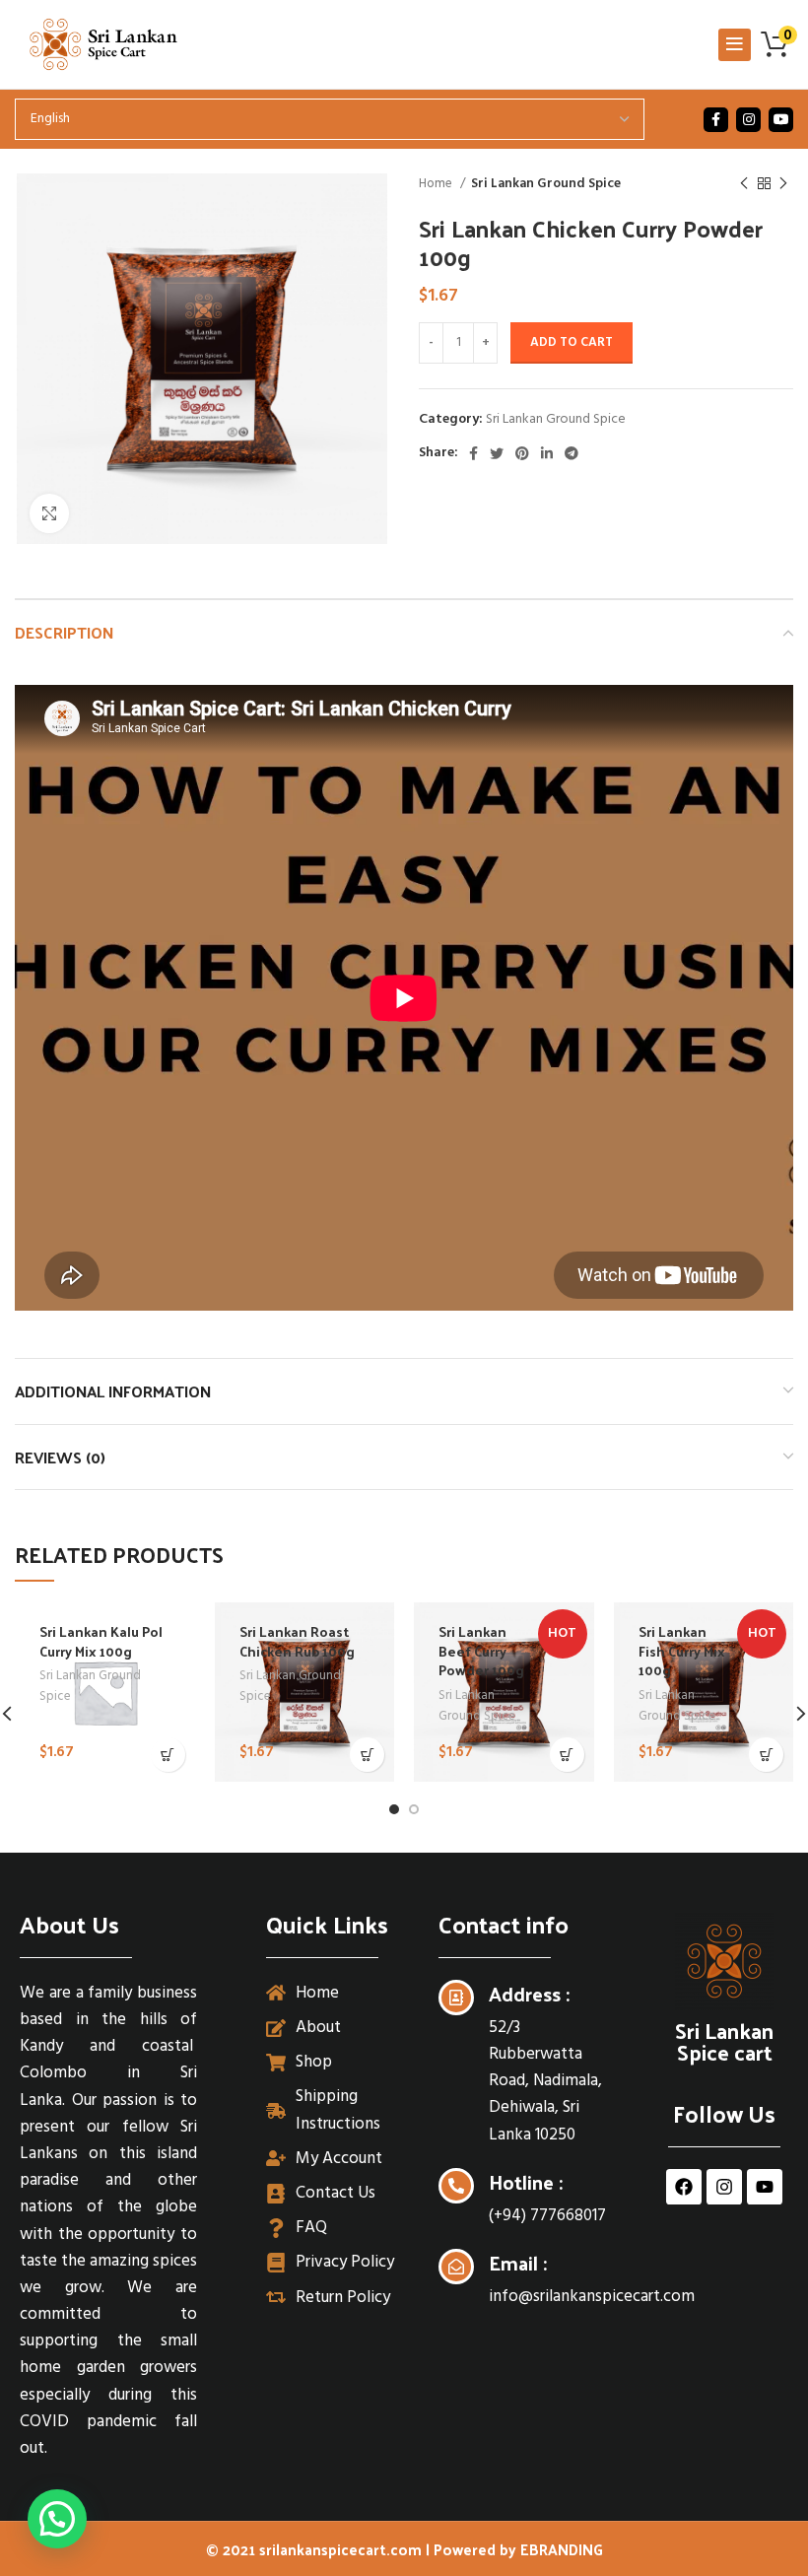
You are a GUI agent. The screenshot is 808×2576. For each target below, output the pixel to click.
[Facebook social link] (716, 120)
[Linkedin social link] (547, 453)
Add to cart (572, 342)
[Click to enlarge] (49, 513)
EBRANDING (562, 2549)
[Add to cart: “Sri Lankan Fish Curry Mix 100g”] (766, 1755)
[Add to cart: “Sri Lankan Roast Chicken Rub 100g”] (367, 1755)
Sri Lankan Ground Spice (546, 184)
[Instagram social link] (748, 120)
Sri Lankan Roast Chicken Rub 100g (297, 1641)
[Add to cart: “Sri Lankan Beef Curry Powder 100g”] (567, 1755)
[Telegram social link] (572, 453)
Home (437, 184)
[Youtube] (765, 2187)
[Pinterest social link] (522, 453)
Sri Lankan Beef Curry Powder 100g (481, 1651)
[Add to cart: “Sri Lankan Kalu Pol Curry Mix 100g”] (168, 1755)
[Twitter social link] (497, 453)
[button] (57, 2519)
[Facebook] (684, 2187)
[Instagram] (724, 2187)
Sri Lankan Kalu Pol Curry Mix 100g (101, 1641)
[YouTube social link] (781, 120)
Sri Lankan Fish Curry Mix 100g (682, 1651)
